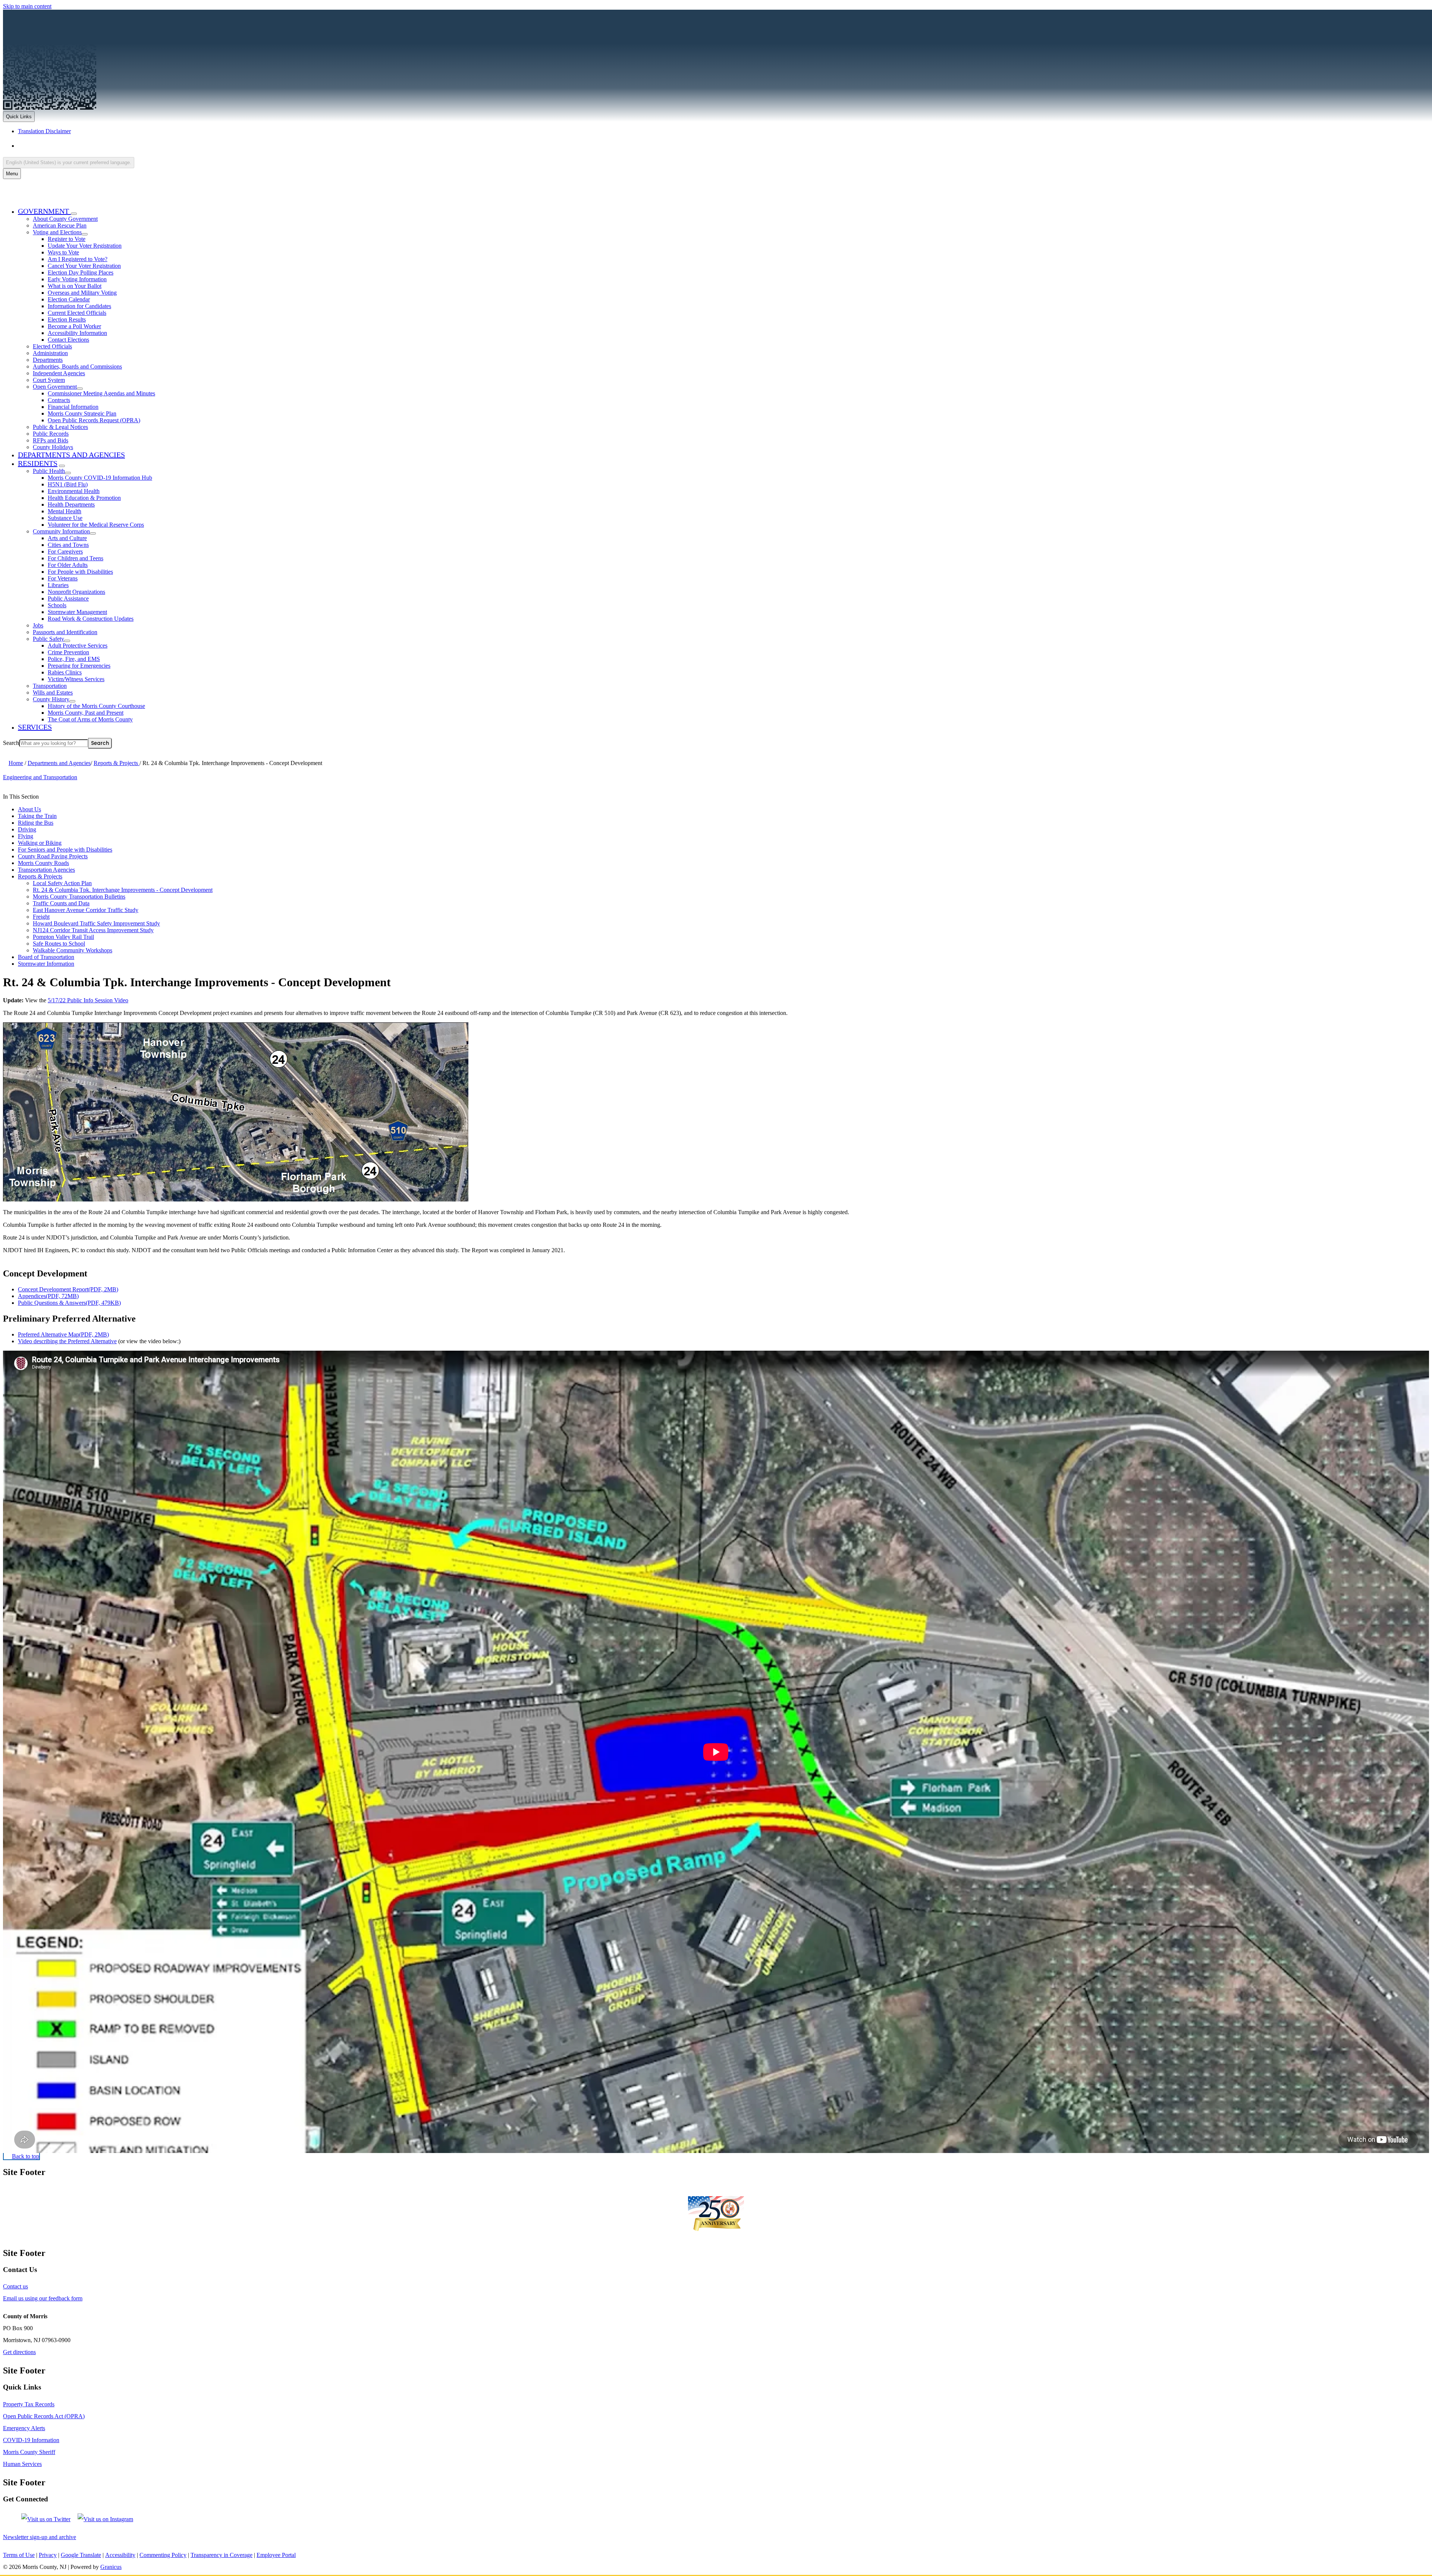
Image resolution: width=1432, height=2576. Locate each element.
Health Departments (71, 504)
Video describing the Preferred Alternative (67, 1341)
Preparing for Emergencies (79, 666)
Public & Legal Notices (60, 427)
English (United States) (92, 146)
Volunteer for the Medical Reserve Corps (96, 525)
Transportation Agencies (46, 870)
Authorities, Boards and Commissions (77, 366)
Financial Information (73, 407)
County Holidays (53, 447)
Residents (38, 463)
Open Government (55, 387)
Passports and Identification (65, 632)
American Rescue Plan (60, 225)
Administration (50, 353)
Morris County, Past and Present (86, 713)
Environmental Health (74, 491)
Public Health (49, 471)
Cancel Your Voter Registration (84, 266)
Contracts (59, 400)
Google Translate (81, 2555)
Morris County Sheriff (29, 2452)
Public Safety (48, 639)
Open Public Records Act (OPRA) (44, 2416)
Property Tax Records (29, 2404)
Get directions (19, 2352)
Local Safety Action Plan (62, 883)
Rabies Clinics (65, 672)
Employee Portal (276, 2555)
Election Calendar (69, 299)
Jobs (38, 625)
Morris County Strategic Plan (82, 413)
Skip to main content (27, 6)
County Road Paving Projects (53, 856)
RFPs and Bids (51, 440)
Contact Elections (68, 340)
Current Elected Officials (77, 313)
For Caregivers (65, 551)
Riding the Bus (36, 823)
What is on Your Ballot (75, 286)
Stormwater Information (46, 964)
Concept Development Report (68, 1289)
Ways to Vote (63, 252)
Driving (27, 829)
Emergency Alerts (24, 2428)
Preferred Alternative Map (63, 1334)
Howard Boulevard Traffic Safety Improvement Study (96, 923)
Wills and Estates (53, 692)
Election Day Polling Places (81, 272)
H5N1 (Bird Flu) (68, 484)
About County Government (65, 219)
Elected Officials (52, 346)
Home (16, 763)
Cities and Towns (68, 545)
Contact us (15, 2286)
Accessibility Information (77, 333)
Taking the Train (37, 816)
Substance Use (65, 518)
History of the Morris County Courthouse (96, 706)
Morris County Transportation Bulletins (79, 897)
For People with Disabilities (80, 572)
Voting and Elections (57, 232)
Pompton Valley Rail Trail (63, 937)
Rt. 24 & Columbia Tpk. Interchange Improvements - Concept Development (123, 890)
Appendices (48, 1296)
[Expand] (74, 214)
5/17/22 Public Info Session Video (88, 1000)
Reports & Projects (117, 763)
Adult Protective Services (78, 645)
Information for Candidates (79, 306)
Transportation (50, 686)
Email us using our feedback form (43, 2298)
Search (11, 743)
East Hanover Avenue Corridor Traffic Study (86, 910)
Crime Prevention (68, 652)
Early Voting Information (77, 279)
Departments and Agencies (71, 455)
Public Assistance (68, 598)
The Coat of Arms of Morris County (90, 719)
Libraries (58, 585)
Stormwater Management (77, 612)
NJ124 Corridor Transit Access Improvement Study (93, 930)
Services (35, 727)
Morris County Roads (43, 863)
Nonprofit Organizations (76, 592)
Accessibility (120, 2555)
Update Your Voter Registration (85, 246)
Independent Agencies (59, 373)
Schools (57, 605)
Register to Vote (67, 239)
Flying (26, 836)
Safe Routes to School (59, 944)
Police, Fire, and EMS (74, 659)
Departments (48, 360)
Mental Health (65, 511)
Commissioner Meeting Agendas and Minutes (101, 393)
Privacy (48, 2555)
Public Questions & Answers (69, 1303)
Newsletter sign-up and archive (40, 2537)
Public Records (51, 434)
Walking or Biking (40, 843)
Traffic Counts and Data (61, 903)
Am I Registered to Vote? (78, 259)
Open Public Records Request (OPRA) (94, 420)
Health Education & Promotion (84, 498)
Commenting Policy (163, 2555)
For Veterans (63, 578)
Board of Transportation (46, 957)
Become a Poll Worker (74, 326)
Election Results (67, 319)
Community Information (61, 531)
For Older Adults (68, 565)
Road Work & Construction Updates (91, 619)
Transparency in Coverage (222, 2555)
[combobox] (69, 162)
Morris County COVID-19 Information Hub (100, 478)
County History (51, 699)
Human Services (22, 2464)
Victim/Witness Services (76, 679)
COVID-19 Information (31, 2440)
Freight (41, 917)
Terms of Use (19, 2555)
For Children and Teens (76, 558)
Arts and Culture (67, 538)
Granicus (111, 2567)
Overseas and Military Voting (82, 293)
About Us (29, 809)
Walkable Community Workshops (73, 950)
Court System (49, 380)
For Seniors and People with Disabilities (65, 850)
